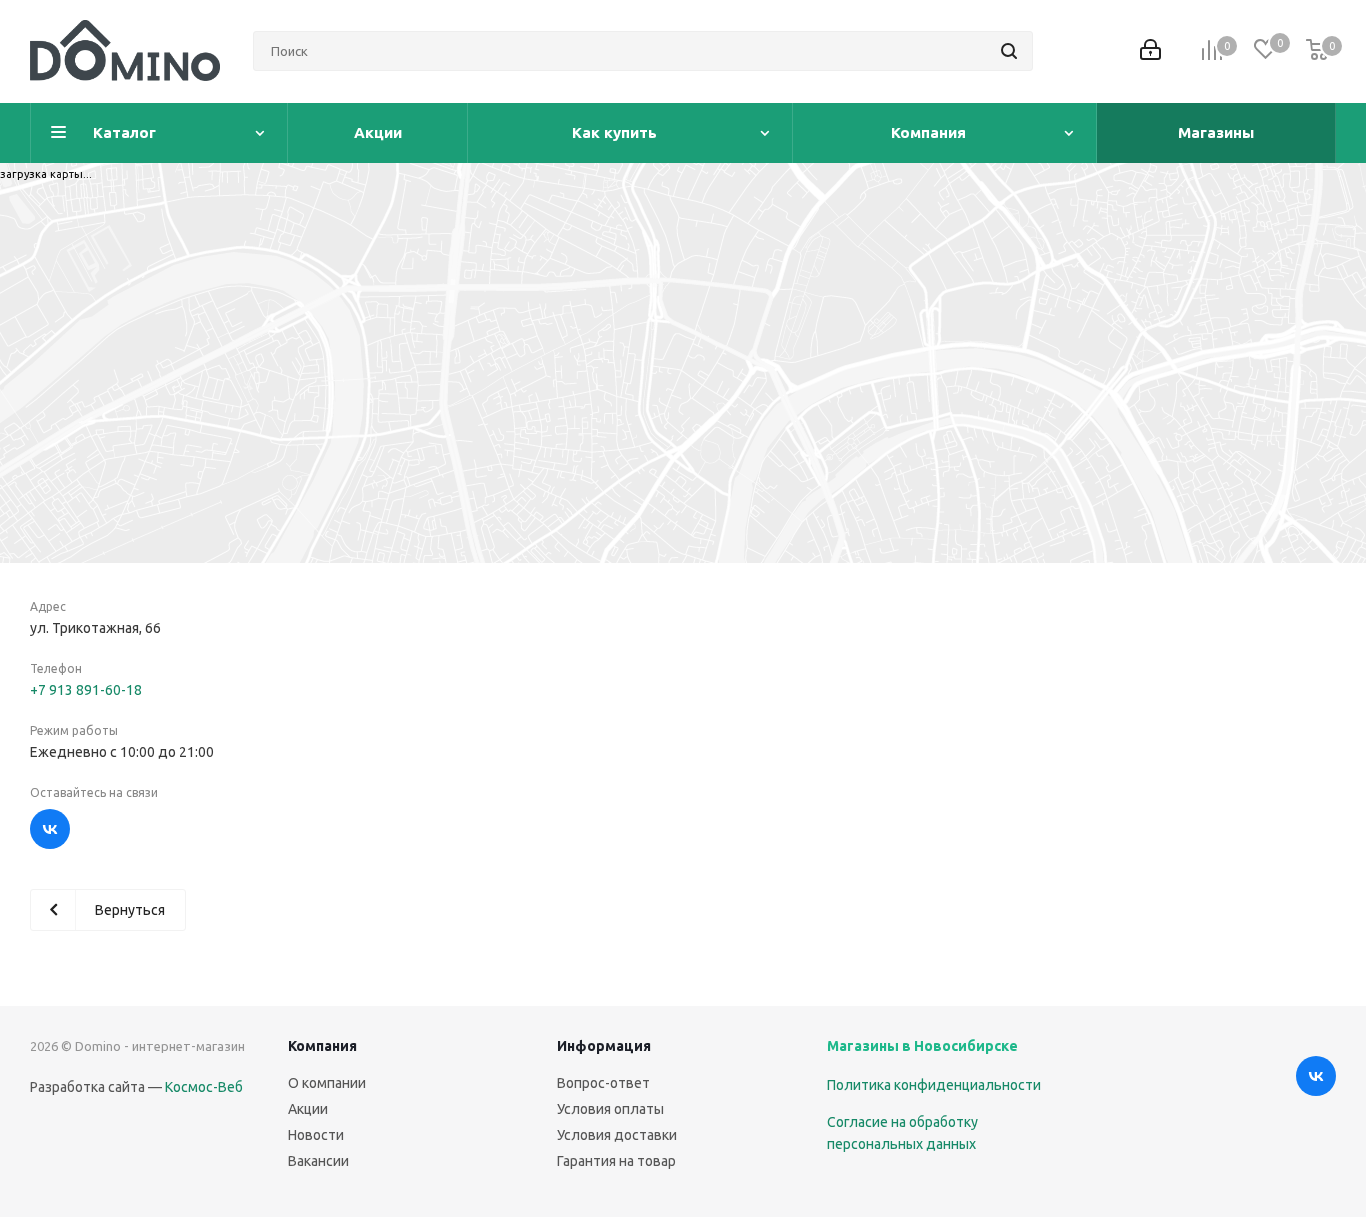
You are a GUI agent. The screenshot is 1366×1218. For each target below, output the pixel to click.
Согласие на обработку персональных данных (902, 1133)
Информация (604, 1046)
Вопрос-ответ (603, 1083)
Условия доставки (617, 1135)
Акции (308, 1109)
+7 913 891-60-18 (86, 690)
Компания (322, 1046)
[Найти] (1009, 51)
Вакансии (318, 1161)
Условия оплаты (610, 1109)
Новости (316, 1135)
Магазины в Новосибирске (922, 1046)
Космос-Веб (204, 1087)
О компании (327, 1083)
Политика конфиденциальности (934, 1085)
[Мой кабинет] (1150, 51)
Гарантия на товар (616, 1161)
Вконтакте (50, 829)
